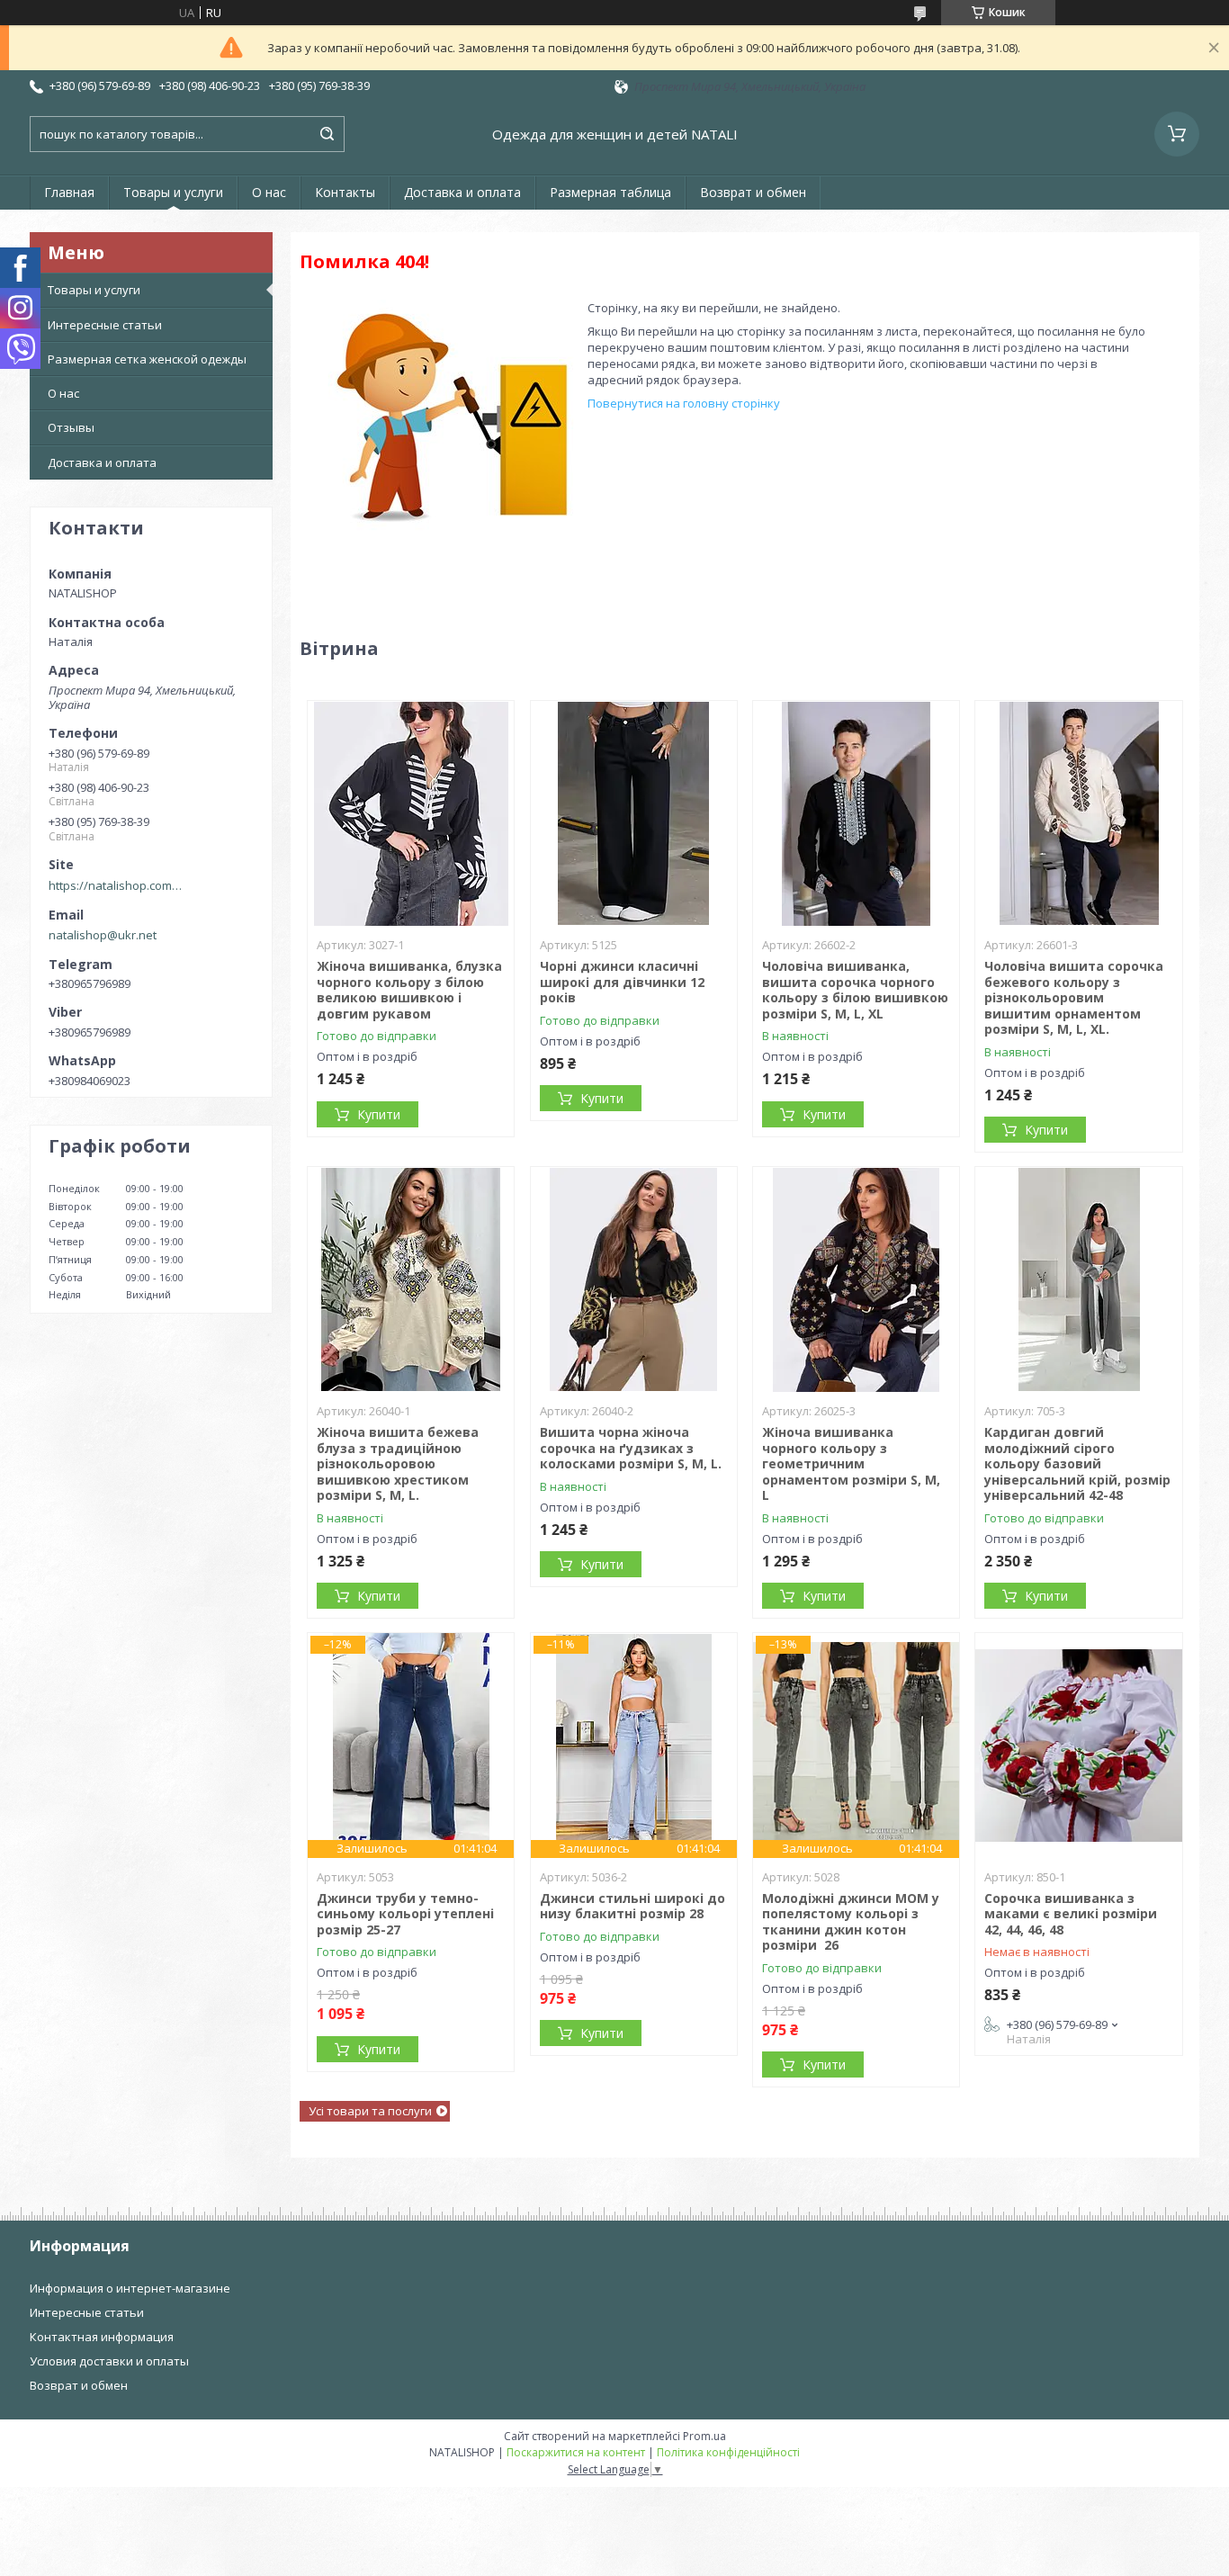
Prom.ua (704, 2436)
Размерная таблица (610, 192)
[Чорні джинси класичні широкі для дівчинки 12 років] (634, 813)
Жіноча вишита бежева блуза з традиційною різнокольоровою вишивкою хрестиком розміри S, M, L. (398, 1463)
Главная (69, 192)
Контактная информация (102, 2337)
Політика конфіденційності (728, 2452)
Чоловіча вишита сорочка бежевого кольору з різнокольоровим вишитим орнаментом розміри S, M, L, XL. (1074, 997)
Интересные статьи (105, 325)
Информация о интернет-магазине (130, 2288)
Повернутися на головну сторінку (684, 403)
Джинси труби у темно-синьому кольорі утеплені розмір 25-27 (405, 1914)
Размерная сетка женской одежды (147, 359)
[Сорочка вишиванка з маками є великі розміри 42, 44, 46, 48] (1078, 1746)
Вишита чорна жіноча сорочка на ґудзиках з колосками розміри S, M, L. (631, 1448)
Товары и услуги (173, 192)
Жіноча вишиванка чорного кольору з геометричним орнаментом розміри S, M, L (851, 1463)
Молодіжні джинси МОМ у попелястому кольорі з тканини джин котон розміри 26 (851, 1922)
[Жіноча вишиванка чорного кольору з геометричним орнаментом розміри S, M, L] (856, 1279)
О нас (269, 192)
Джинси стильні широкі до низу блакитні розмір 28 (632, 1906)
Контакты (345, 192)
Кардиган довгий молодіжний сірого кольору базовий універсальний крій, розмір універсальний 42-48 (1077, 1463)
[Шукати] (327, 134)
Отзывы (71, 427)
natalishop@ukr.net (103, 935)
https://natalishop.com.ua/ (116, 885)
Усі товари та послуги (370, 2111)
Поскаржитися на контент (576, 2452)
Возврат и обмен (753, 192)
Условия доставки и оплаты (109, 2361)
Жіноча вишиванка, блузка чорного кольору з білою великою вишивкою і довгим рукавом (409, 990)
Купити (379, 1114)
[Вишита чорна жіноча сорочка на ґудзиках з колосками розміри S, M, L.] (634, 1279)
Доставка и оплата (462, 192)
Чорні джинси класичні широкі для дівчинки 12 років (622, 982)
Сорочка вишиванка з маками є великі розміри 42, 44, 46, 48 (1071, 1914)
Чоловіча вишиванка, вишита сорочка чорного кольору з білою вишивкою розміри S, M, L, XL (855, 990)
